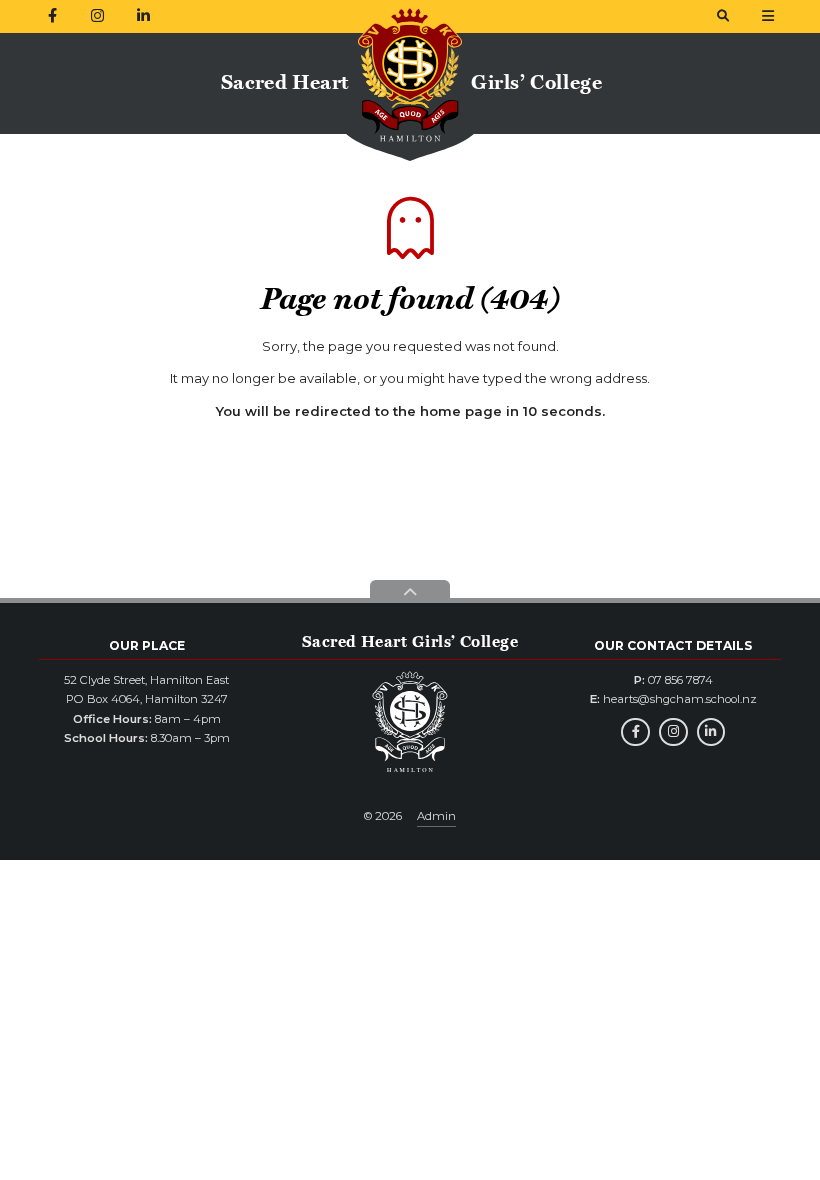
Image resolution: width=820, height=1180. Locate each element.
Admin (436, 816)
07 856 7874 (680, 680)
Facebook (635, 732)
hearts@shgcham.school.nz (680, 699)
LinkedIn (711, 732)
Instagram (673, 732)
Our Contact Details (673, 645)
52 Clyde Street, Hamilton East (146, 680)
